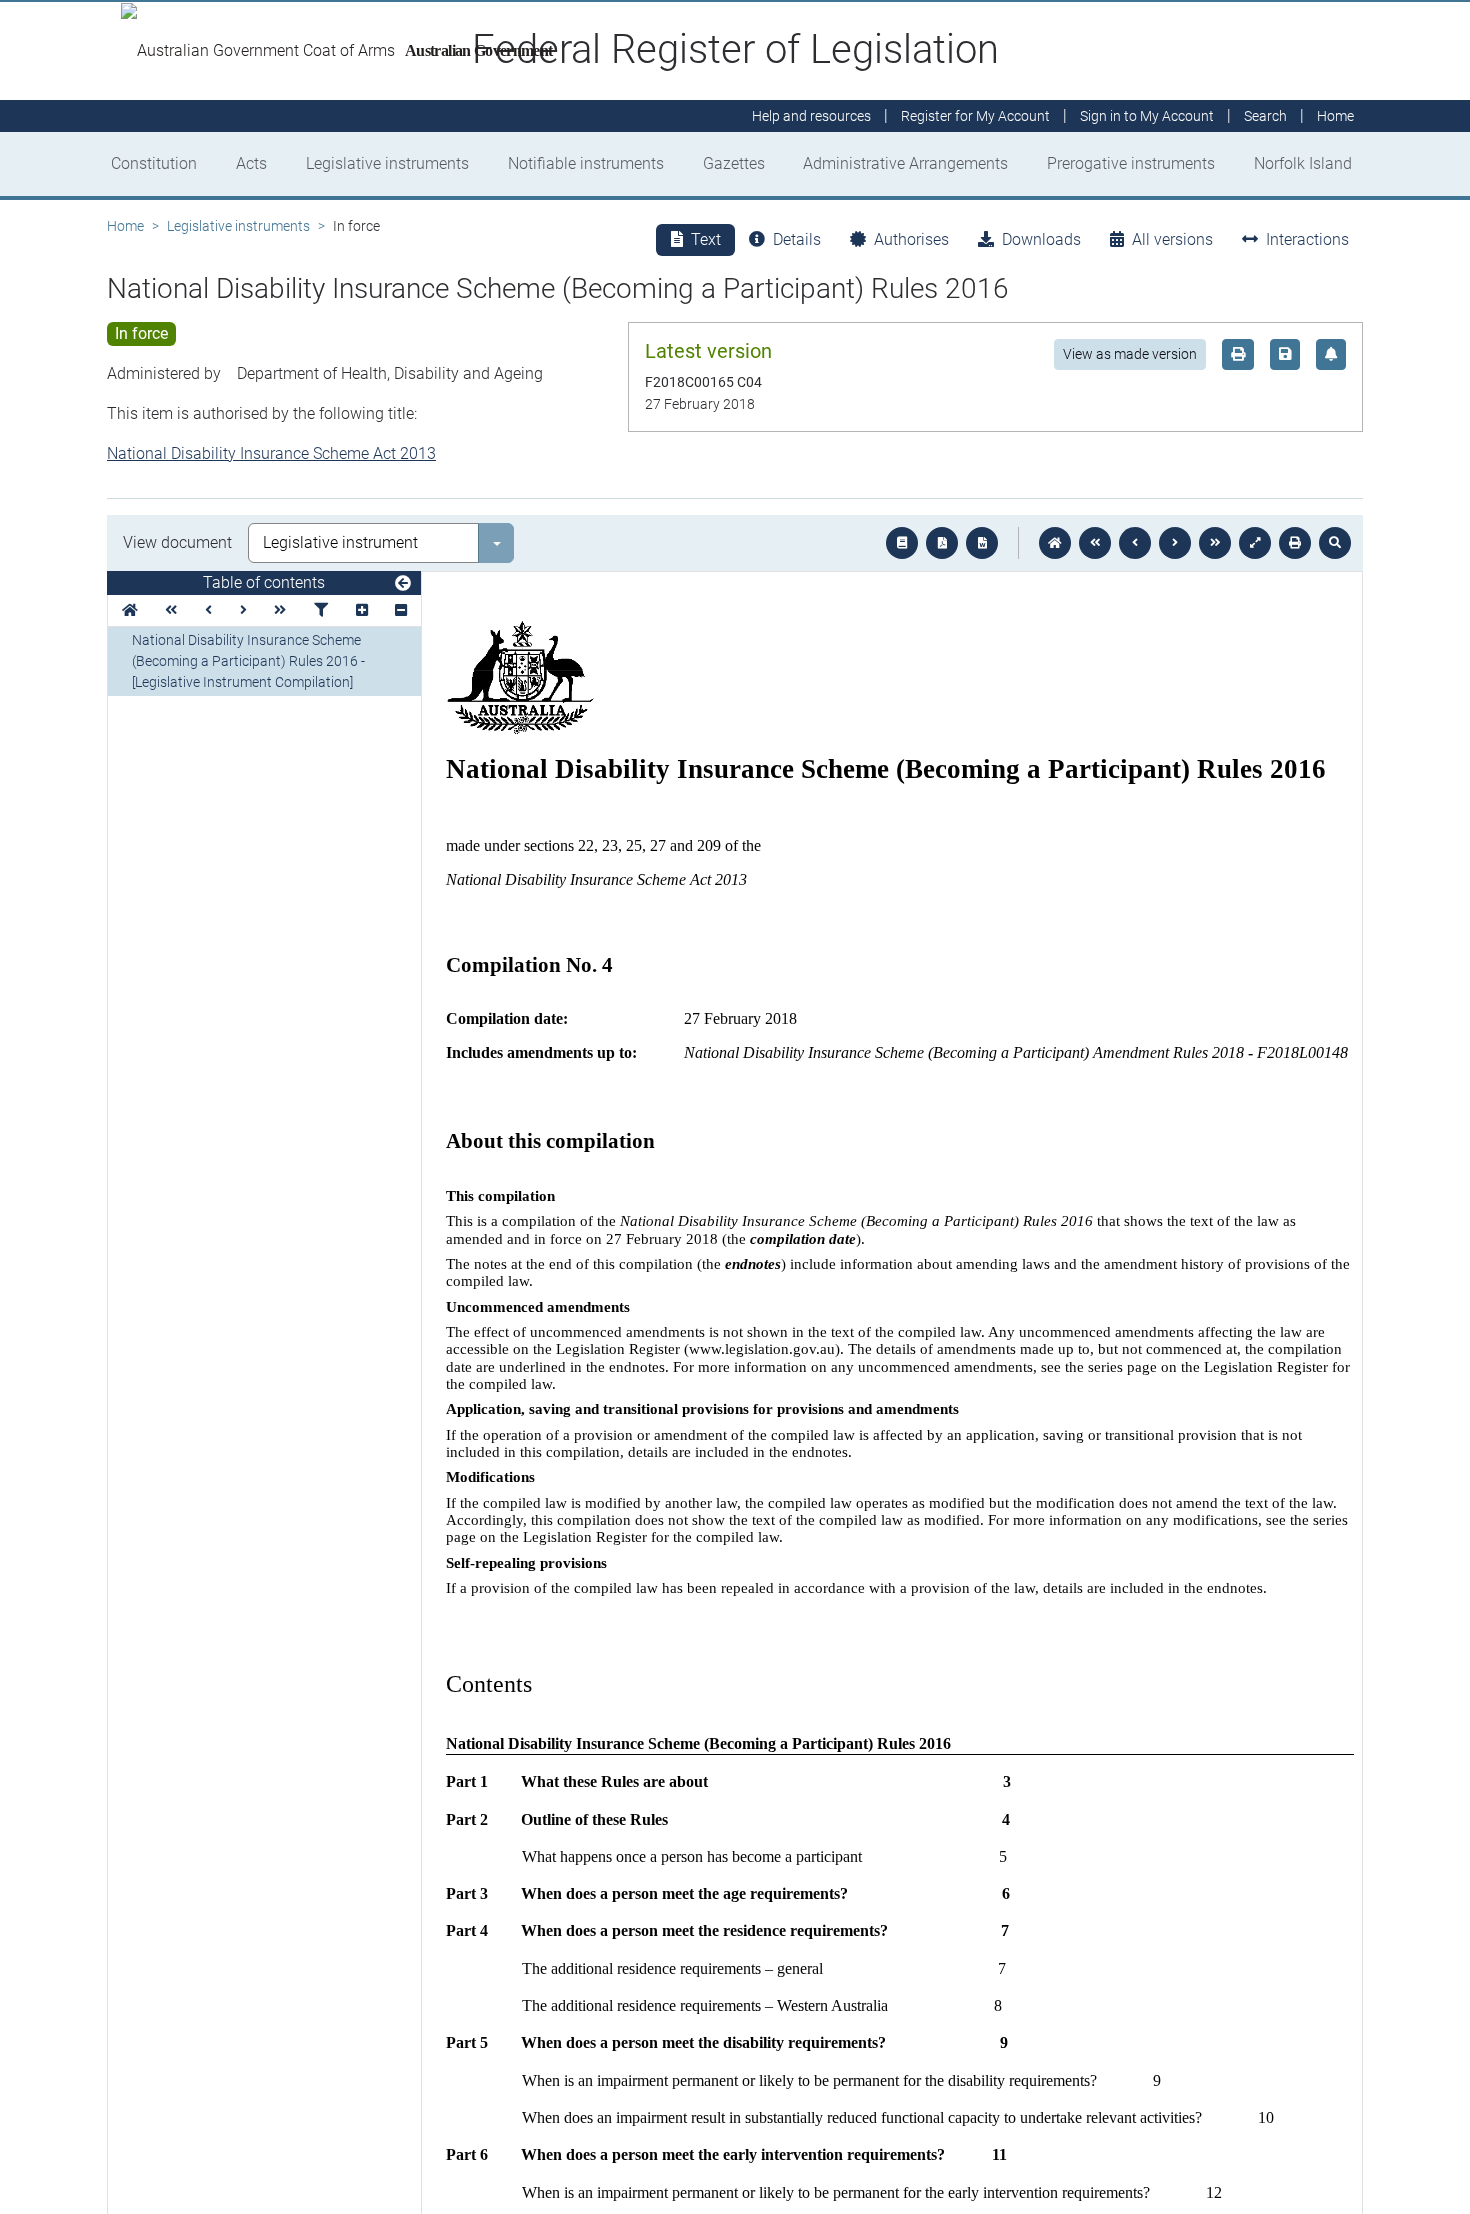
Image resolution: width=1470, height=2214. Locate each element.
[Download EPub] (902, 543)
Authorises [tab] (911, 239)
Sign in (1147, 116)
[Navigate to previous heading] (208, 610)
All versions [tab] (1172, 239)
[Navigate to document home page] (130, 610)
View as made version (1130, 354)
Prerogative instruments (1131, 163)
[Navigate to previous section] (1135, 543)
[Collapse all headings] (401, 610)
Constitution (154, 163)
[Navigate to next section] (1175, 543)
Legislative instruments (387, 163)
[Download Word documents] (982, 543)
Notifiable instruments (586, 163)
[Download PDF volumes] (942, 543)
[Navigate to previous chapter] (1095, 543)
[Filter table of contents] (321, 610)
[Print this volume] (1295, 543)
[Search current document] (1335, 543)
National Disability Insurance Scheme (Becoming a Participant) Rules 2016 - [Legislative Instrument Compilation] (248, 661)
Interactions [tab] (1307, 239)
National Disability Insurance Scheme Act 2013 (271, 453)
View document (177, 542)
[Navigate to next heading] (243, 610)
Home (125, 226)
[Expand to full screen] (1255, 543)
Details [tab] (797, 239)
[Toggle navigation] (403, 584)
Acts (251, 163)
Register (975, 116)
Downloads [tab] (1041, 239)
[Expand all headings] (362, 610)
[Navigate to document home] (1055, 543)
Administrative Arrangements (905, 163)
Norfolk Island (1303, 163)
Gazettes (734, 163)
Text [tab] (706, 239)
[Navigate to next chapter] (1215, 543)
